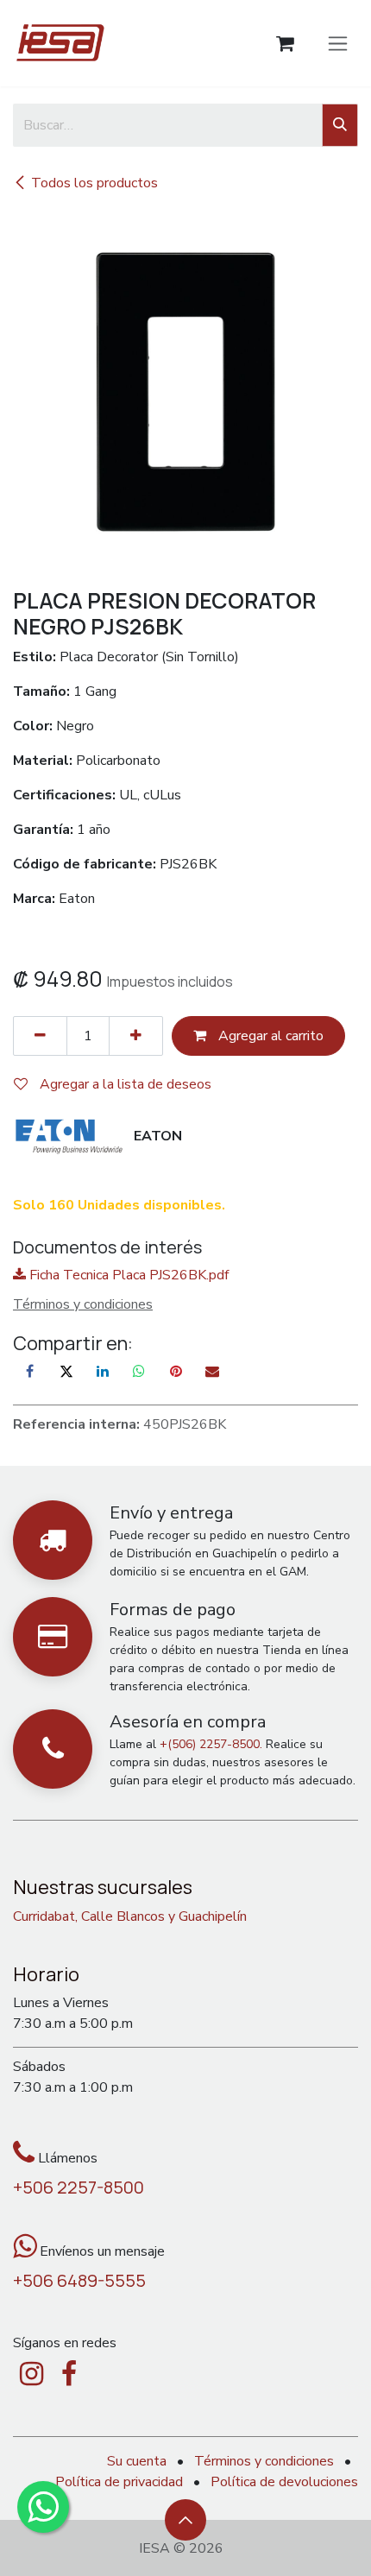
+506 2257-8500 (79, 2187)
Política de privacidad (119, 2482)
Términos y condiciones (264, 2461)
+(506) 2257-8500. (211, 1744)
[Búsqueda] (340, 125)
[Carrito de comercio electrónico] (285, 44)
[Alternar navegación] (338, 43)
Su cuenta (137, 2461)
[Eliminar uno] (40, 1036)
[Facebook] (29, 1371)
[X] (66, 1371)
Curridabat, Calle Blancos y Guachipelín (130, 1916)
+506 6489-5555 (79, 2280)
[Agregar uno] (136, 1036)
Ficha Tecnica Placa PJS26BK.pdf (127, 1275)
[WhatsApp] (139, 1371)
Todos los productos (94, 183)
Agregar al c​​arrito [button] (269, 1036)
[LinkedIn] (103, 1371)
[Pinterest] (176, 1371)
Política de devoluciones (284, 2482)
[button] (185, 2520)
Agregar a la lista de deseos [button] (124, 1084)
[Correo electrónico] (212, 1371)
